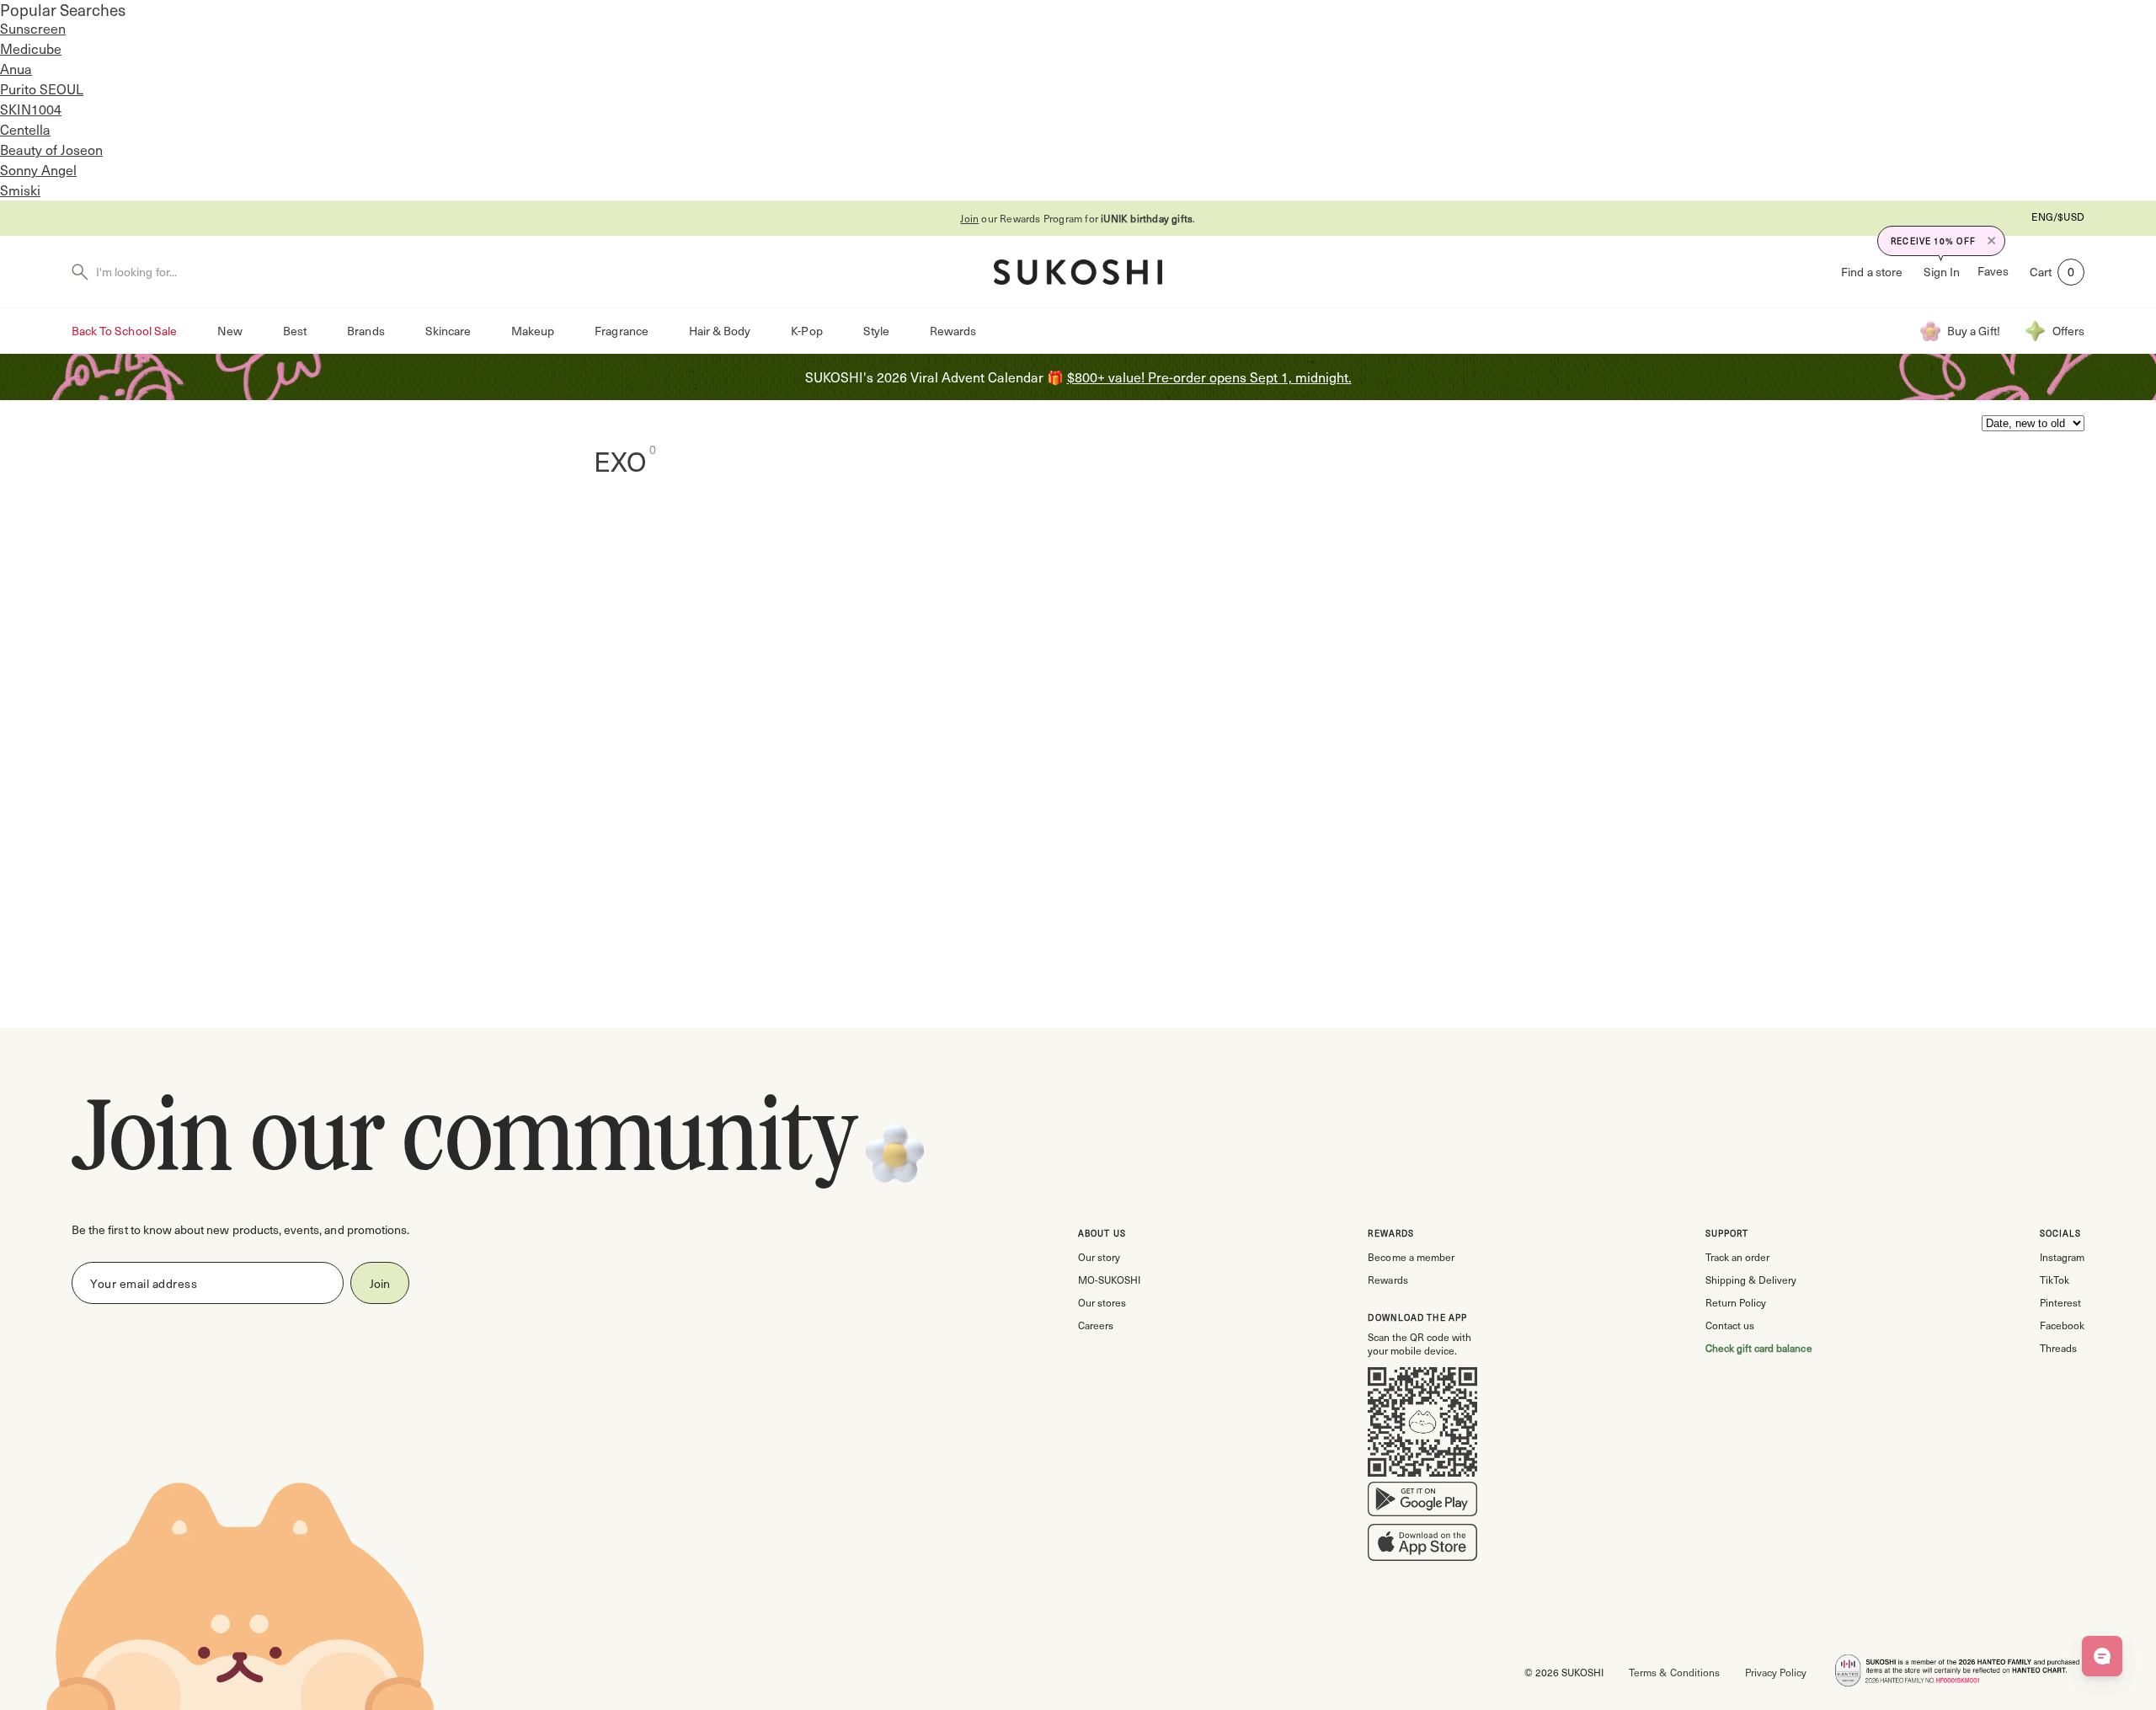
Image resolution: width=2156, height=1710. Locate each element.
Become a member (1411, 1257)
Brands (366, 331)
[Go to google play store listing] (1422, 1503)
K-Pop (806, 331)
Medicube (31, 48)
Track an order (1737, 1257)
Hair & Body (720, 331)
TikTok (2055, 1280)
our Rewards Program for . (1078, 218)
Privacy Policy (1776, 1672)
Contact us (1730, 1325)
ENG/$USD (2058, 216)
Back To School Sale (124, 331)
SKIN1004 (31, 109)
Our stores (1102, 1302)
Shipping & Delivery (1751, 1280)
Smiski (20, 190)
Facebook (2062, 1325)
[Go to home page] (1078, 272)
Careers (1096, 1325)
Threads (2058, 1348)
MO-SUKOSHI (1109, 1280)
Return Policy (1736, 1302)
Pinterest (2060, 1302)
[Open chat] (2102, 1656)
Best (295, 331)
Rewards (953, 331)
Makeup (533, 331)
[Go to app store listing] (1422, 1546)
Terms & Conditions (1674, 1672)
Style (876, 331)
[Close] (1992, 241)
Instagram (2062, 1257)
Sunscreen (33, 28)
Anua (16, 69)
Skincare (448, 331)
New (230, 331)
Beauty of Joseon (51, 150)
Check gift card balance (1759, 1348)
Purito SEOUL (42, 89)
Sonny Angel (38, 170)
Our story (1099, 1257)
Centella (25, 129)
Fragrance (621, 331)
